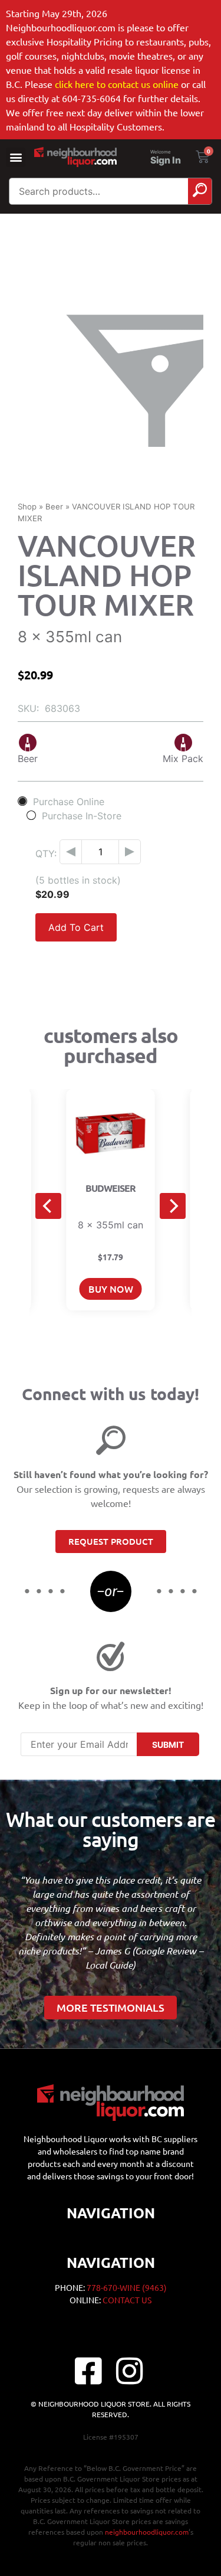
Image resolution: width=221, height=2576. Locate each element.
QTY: (46, 854)
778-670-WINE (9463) (127, 2287)
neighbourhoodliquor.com (147, 2532)
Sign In (166, 161)
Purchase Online (69, 801)
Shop (27, 506)
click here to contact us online (117, 84)
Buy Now (111, 1289)
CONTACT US (127, 2300)
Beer (54, 506)
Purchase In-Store (82, 815)
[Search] (200, 191)
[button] (16, 157)
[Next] (173, 1206)
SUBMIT (168, 1745)
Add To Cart (76, 927)
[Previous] (48, 1206)
